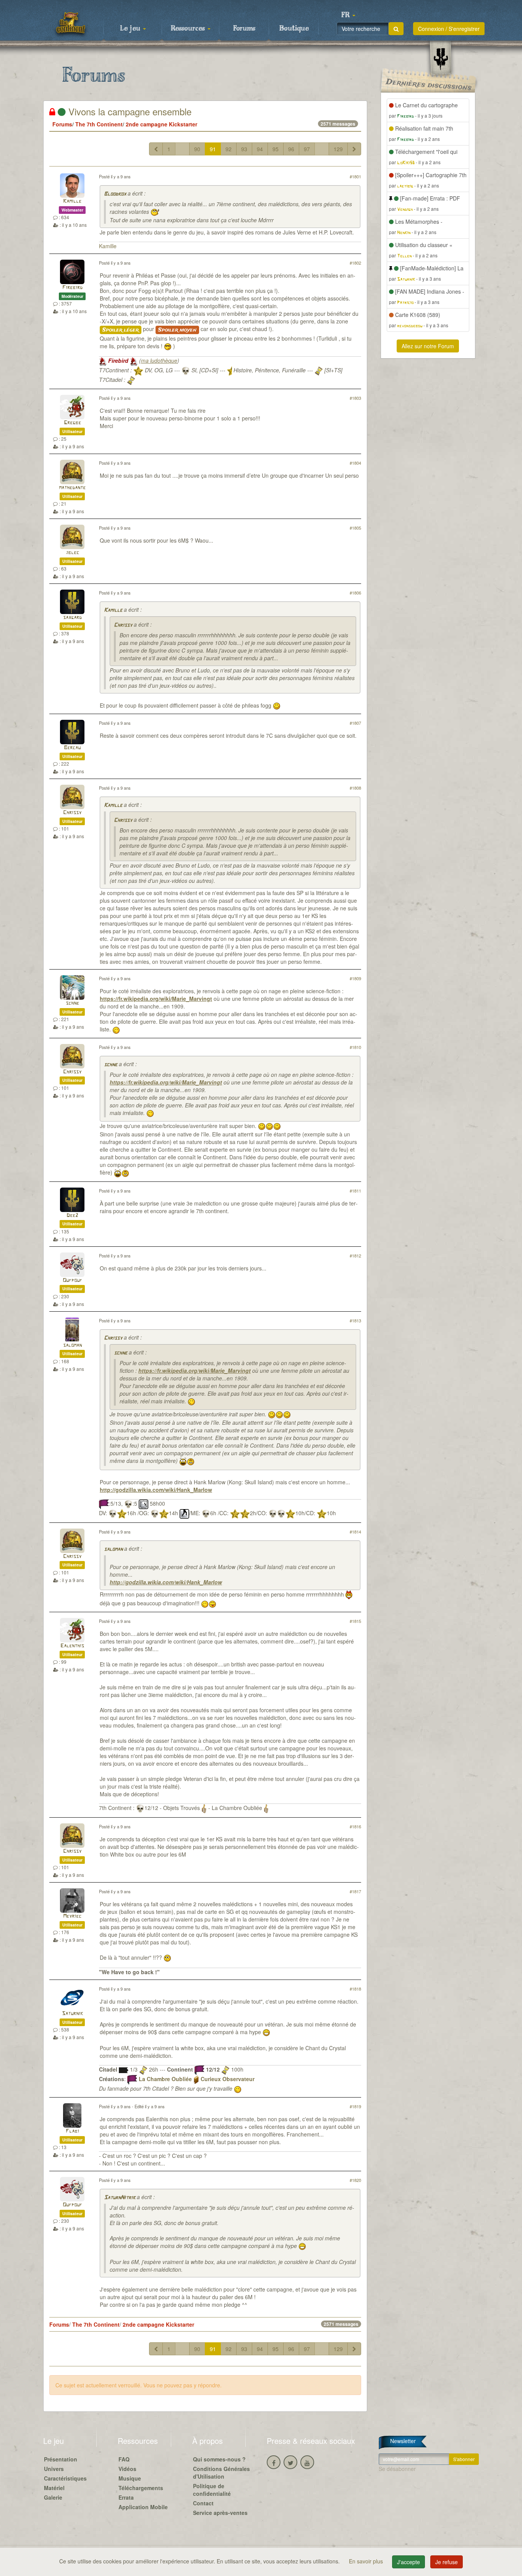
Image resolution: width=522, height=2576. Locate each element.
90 (197, 149)
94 (260, 149)
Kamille (72, 201)
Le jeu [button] (131, 29)
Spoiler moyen (177, 330)
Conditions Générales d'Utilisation (221, 2473)
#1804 (355, 463)
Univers (54, 2469)
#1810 (355, 1047)
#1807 (355, 723)
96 (291, 149)
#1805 (355, 528)
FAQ (124, 2459)
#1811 (355, 1191)
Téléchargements (141, 2488)
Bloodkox (115, 194)
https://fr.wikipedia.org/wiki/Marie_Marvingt (156, 999)
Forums (244, 29)
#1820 (355, 2180)
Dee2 (72, 1216)
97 (307, 149)
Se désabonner (397, 2469)
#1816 (355, 1826)
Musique (130, 2478)
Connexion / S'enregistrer (449, 29)
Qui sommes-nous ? (219, 2459)
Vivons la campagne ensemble (129, 111)
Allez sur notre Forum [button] (428, 346)
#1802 (355, 263)
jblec (72, 553)
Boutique (294, 29)
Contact (203, 2503)
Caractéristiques (65, 2478)
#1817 (355, 1891)
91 (213, 149)
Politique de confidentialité (212, 2490)
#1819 (355, 2106)
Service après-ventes (220, 2513)
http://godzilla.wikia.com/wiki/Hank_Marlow (156, 1490)
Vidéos (127, 2469)
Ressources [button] (189, 29)
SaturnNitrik (120, 2198)
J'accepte (409, 2562)
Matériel (54, 2488)
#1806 (355, 593)
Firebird (72, 288)
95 (276, 149)
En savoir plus (367, 2561)
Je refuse (447, 2562)
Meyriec (72, 1916)
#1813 (355, 1320)
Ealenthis (72, 1646)
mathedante (72, 488)
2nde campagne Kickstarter (161, 124)
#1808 (355, 788)
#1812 (355, 1256)
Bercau (72, 748)
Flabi (72, 2131)
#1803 (355, 398)
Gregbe (72, 423)
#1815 (355, 1621)
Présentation (61, 2459)
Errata (126, 2497)
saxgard (72, 618)
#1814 (355, 1532)
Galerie (53, 2497)
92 (229, 149)
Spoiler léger (121, 330)
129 (338, 149)
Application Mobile (143, 2507)
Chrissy (123, 625)
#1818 (355, 1989)
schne (72, 1003)
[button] (348, 15)
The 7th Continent (99, 124)
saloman (72, 1345)
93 (244, 149)
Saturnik (72, 2014)
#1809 (355, 978)
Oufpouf (72, 1281)
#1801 (355, 176)
